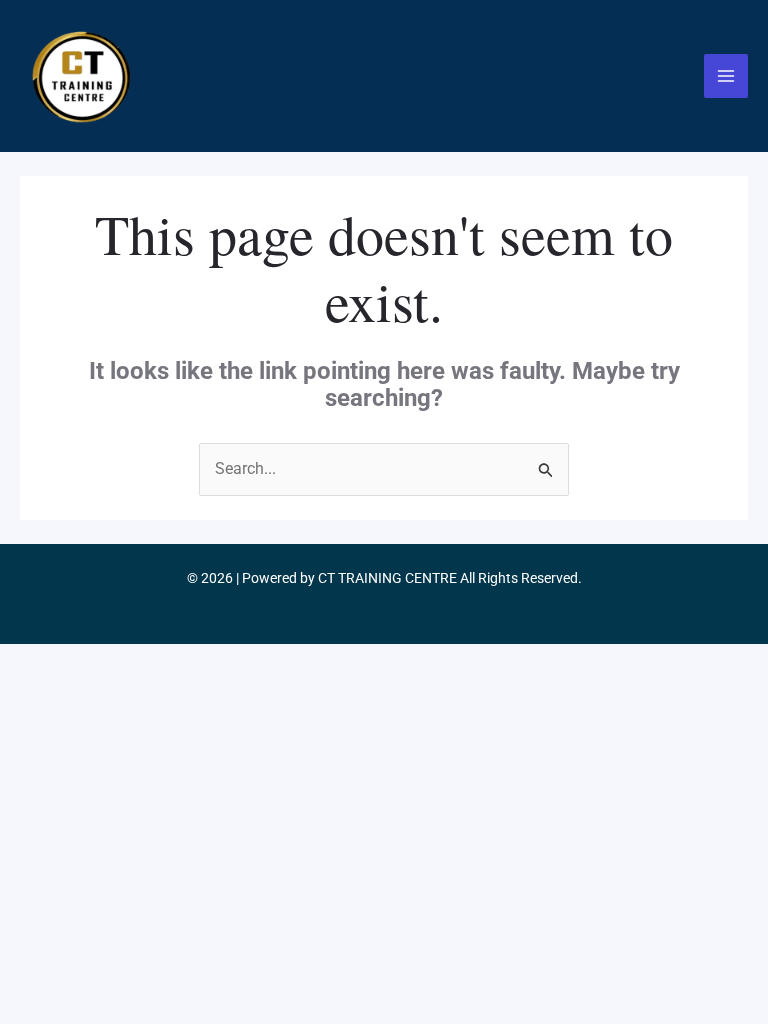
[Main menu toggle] (726, 76)
